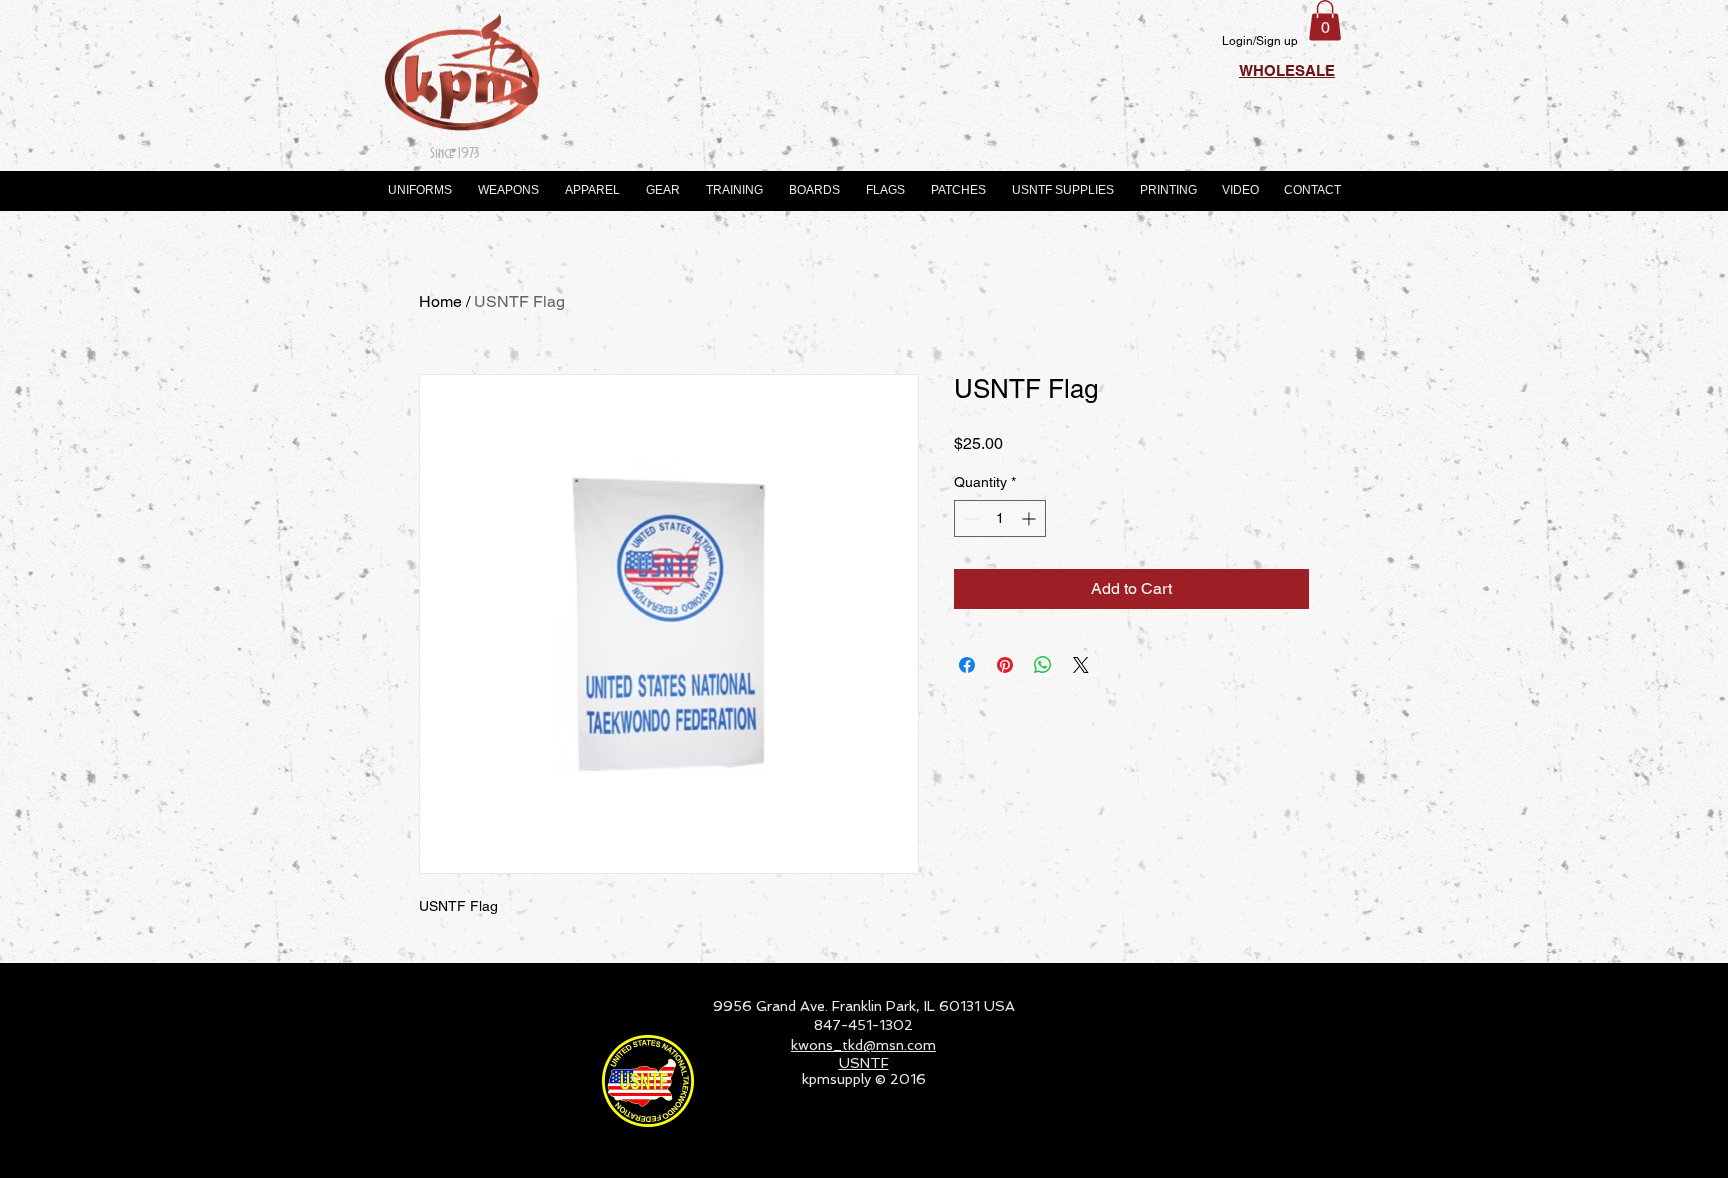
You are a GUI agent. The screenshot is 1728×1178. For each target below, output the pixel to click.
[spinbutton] (1000, 518)
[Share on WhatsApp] (1043, 665)
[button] (1325, 20)
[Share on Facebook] (967, 665)
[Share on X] (1081, 665)
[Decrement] (969, 518)
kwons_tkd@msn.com (863, 1045)
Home (440, 301)
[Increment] (1030, 518)
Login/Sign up (1260, 41)
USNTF (864, 1063)
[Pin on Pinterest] (1005, 665)
